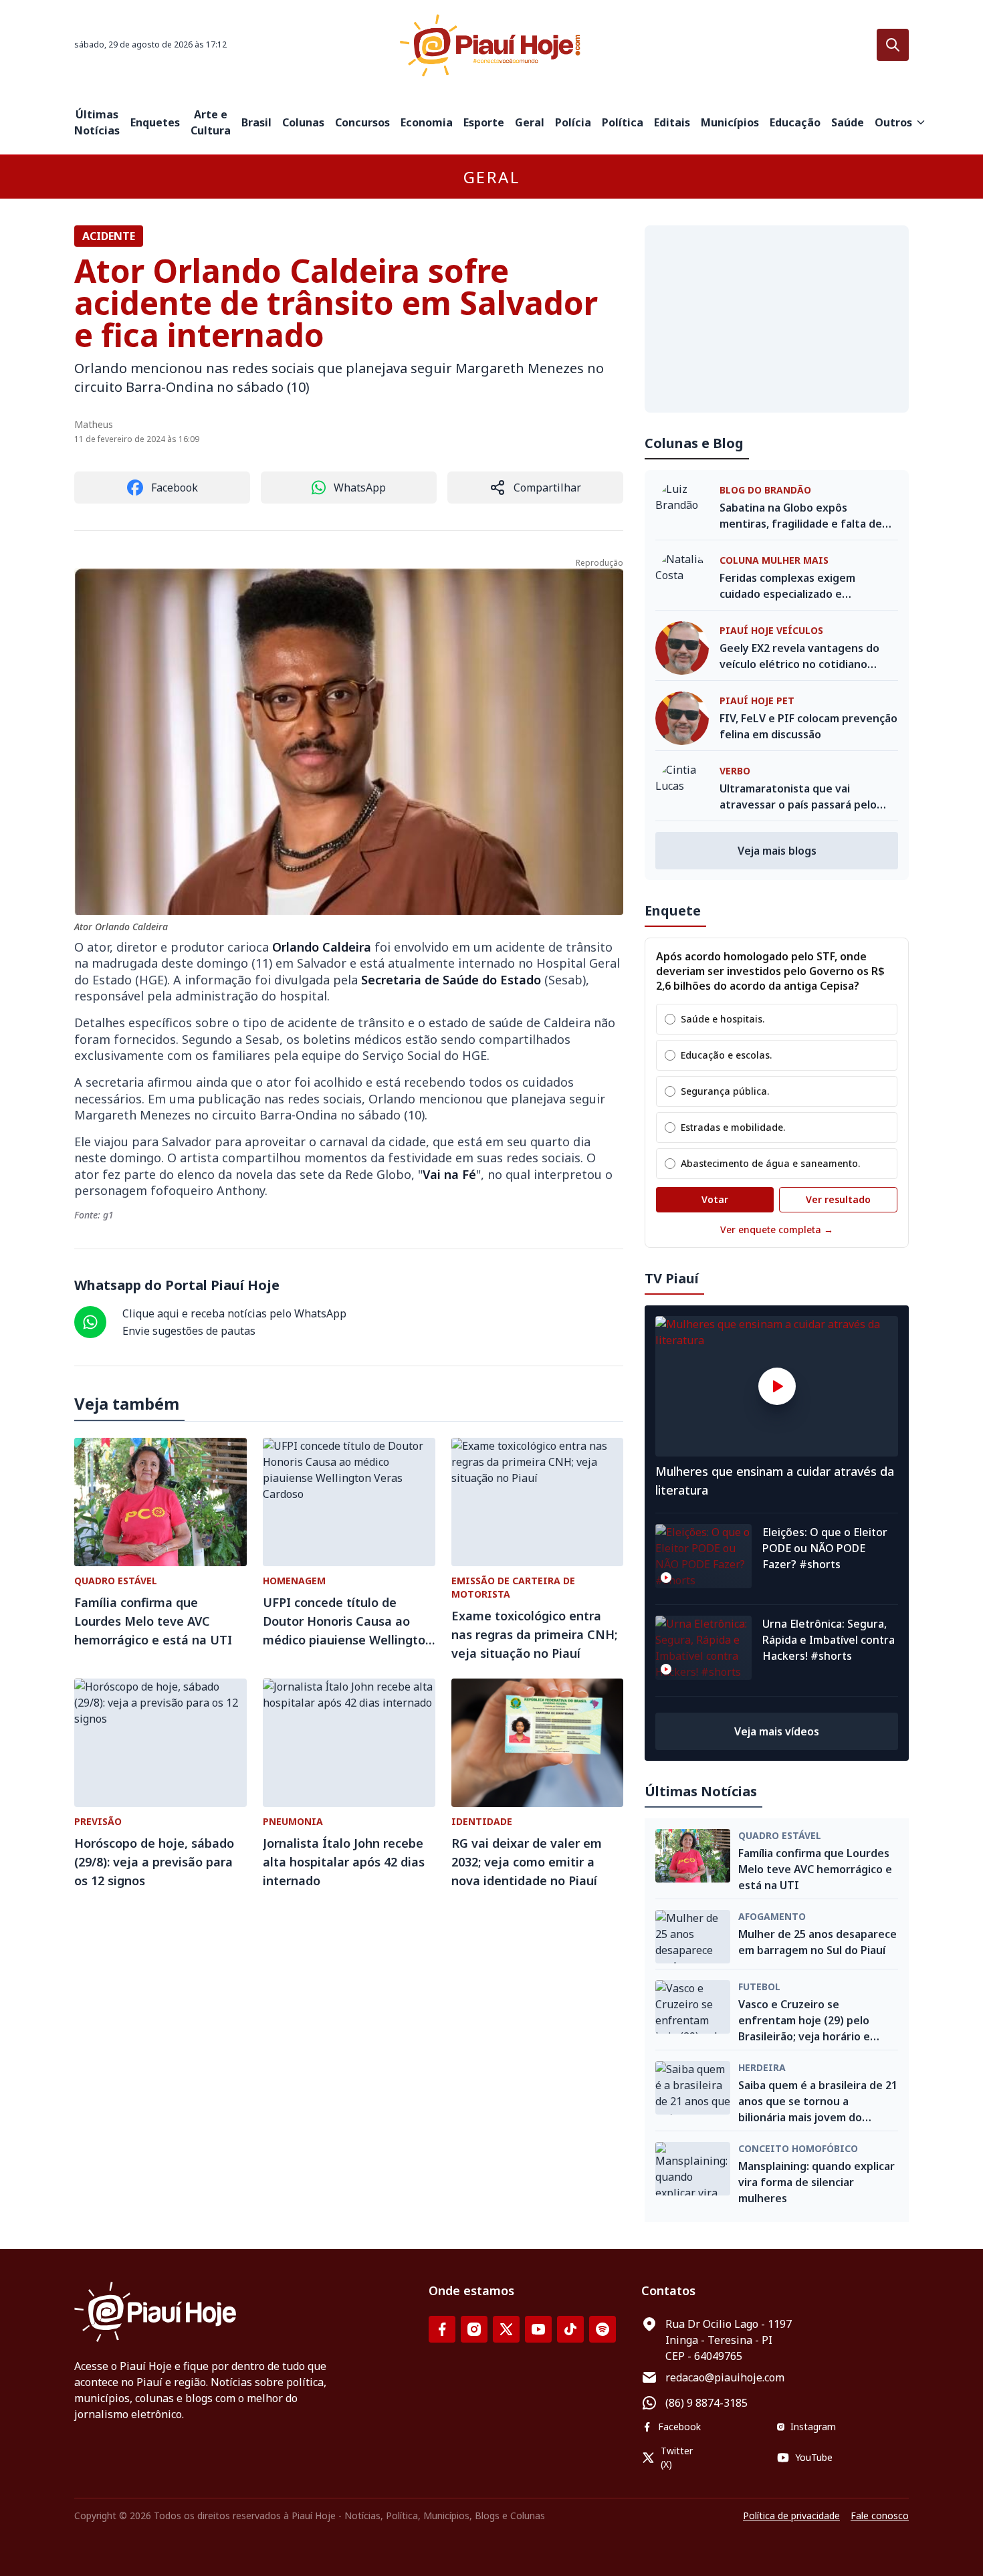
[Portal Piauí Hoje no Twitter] (506, 2329)
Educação (795, 122)
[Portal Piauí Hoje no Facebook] (442, 2329)
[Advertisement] (777, 319)
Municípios (730, 122)
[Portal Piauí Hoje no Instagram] (474, 2329)
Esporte (484, 122)
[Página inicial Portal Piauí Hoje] (491, 45)
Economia (427, 122)
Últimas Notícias (97, 122)
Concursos (362, 122)
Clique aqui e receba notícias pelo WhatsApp (234, 1313)
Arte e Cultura (211, 122)
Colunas (303, 122)
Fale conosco (880, 2515)
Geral (530, 122)
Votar (715, 1199)
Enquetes (155, 122)
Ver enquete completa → (777, 1229)
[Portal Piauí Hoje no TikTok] (570, 2329)
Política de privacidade (791, 2515)
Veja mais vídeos (777, 1731)
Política (623, 122)
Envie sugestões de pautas (189, 1331)
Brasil (256, 122)
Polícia (573, 122)
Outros (893, 122)
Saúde (848, 122)
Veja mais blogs (777, 851)
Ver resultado (838, 1199)
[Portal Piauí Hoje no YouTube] (538, 2329)
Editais (672, 122)
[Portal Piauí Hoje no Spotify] (603, 2329)
